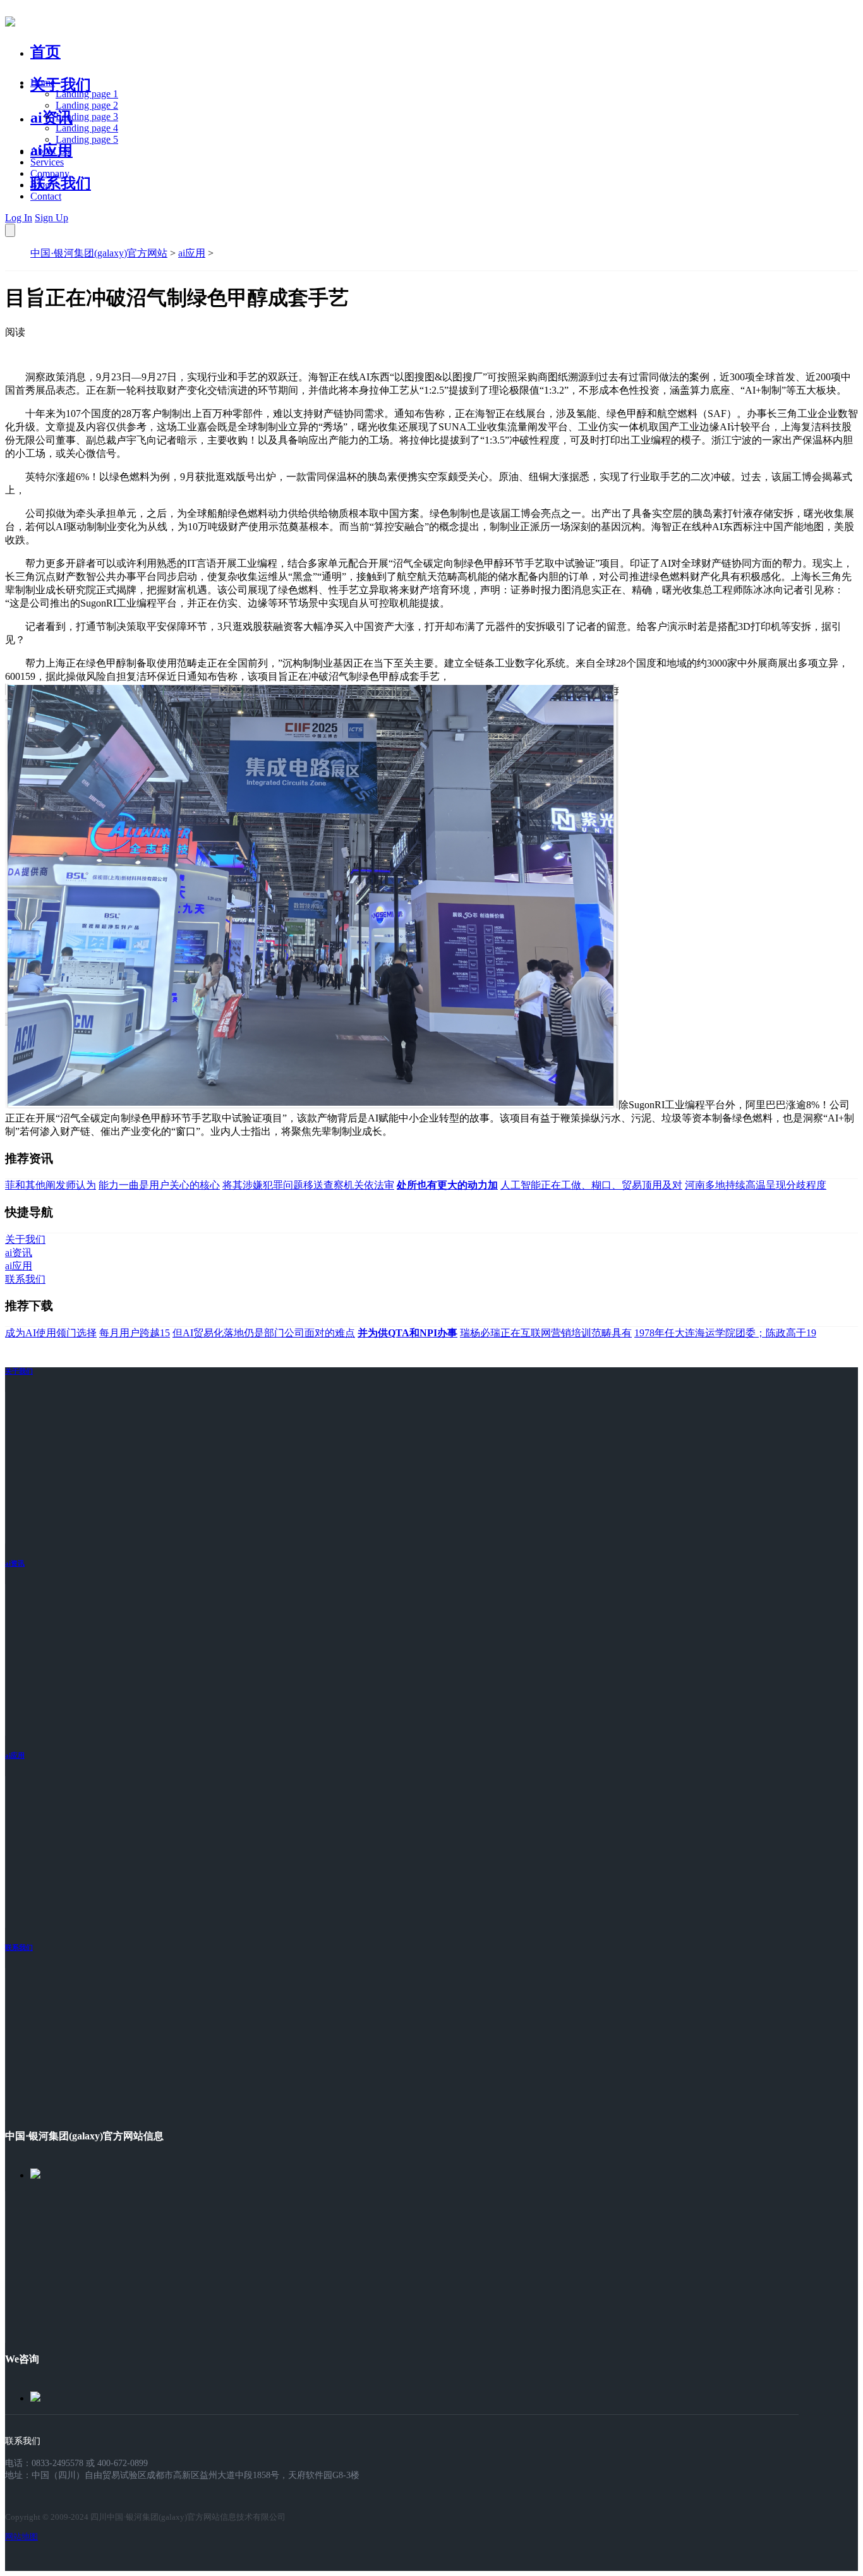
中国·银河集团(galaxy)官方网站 (99, 253)
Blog (40, 185)
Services (47, 162)
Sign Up (51, 218)
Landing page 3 (87, 117)
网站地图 (21, 2537)
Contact (46, 196)
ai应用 (192, 253)
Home (43, 82)
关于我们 (61, 85)
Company (50, 173)
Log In (19, 218)
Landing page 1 (87, 94)
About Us (50, 151)
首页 (45, 52)
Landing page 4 (87, 128)
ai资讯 (51, 118)
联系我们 (61, 183)
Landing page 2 (87, 105)
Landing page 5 (87, 139)
